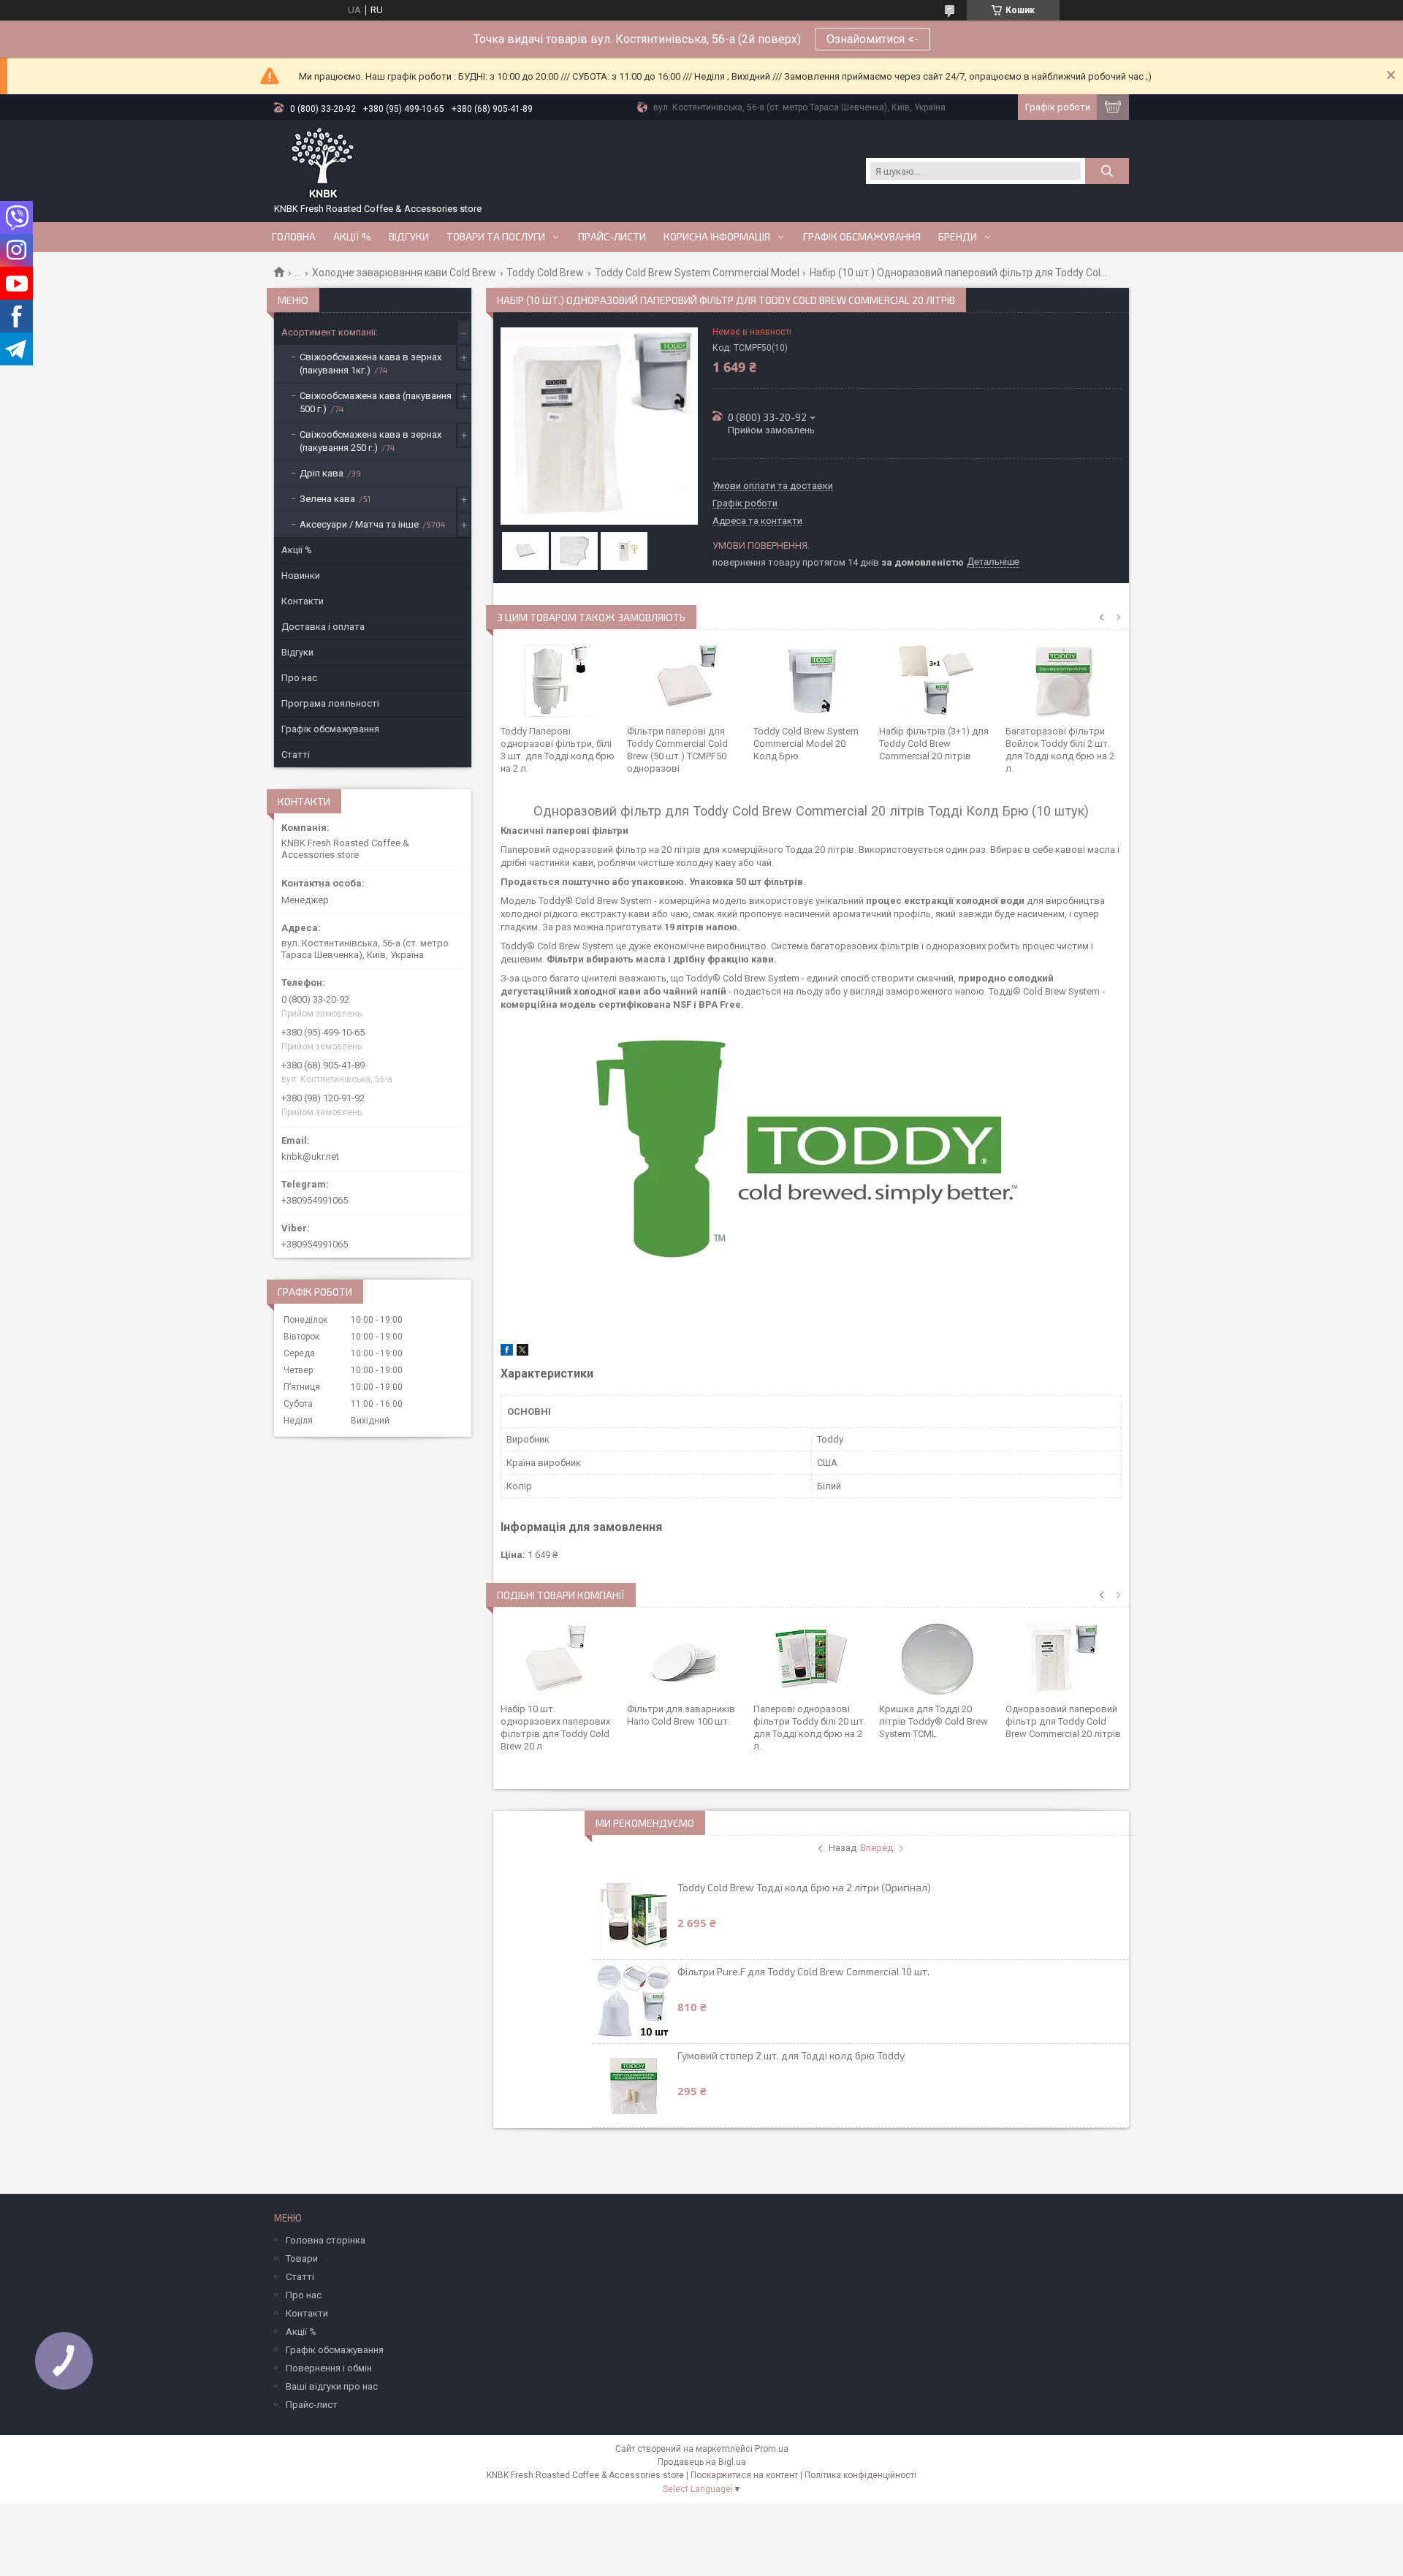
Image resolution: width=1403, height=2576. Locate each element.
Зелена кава (327, 499)
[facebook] (507, 1352)
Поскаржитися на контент (744, 2475)
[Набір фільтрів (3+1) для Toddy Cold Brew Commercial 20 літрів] (937, 681)
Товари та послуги (496, 237)
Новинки (301, 575)
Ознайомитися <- (872, 39)
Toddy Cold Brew (545, 273)
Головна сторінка (326, 2240)
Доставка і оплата (323, 627)
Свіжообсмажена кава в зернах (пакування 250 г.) (370, 441)
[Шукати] (1107, 171)
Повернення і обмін (329, 2368)
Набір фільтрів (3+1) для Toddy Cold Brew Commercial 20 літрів (934, 744)
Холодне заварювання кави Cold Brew (404, 273)
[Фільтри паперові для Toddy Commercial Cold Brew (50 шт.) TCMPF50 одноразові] (685, 681)
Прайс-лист (312, 2405)
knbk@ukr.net (310, 1156)
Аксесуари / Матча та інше (359, 524)
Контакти (303, 601)
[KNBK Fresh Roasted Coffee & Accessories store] (323, 164)
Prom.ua (772, 2449)
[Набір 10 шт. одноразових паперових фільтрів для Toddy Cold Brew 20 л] (559, 1659)
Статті (296, 755)
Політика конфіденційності (860, 2475)
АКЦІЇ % (352, 237)
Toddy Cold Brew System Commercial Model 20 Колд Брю (806, 744)
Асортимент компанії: (330, 332)
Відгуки (409, 237)
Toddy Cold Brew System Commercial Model (697, 273)
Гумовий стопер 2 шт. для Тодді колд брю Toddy (791, 2055)
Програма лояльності (330, 703)
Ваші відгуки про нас (332, 2386)
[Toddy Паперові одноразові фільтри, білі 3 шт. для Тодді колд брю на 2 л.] (559, 681)
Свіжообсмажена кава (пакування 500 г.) (376, 402)
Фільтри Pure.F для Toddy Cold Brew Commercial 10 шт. (803, 1971)
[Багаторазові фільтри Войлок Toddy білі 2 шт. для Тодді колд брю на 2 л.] (1064, 681)
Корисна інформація (717, 237)
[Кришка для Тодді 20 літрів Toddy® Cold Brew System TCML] (937, 1659)
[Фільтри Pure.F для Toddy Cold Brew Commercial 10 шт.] (634, 2002)
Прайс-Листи (612, 237)
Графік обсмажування (862, 237)
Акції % (297, 550)
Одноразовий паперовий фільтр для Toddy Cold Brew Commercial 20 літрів (1063, 1721)
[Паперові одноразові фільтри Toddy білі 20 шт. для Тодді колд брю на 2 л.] (811, 1659)
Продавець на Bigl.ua (702, 2462)
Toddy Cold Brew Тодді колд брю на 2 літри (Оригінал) (804, 1887)
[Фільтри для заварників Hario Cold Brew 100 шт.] (685, 1659)
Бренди (958, 237)
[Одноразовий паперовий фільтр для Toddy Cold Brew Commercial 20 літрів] (1064, 1659)
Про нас (299, 678)
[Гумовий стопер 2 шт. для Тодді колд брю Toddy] (634, 2086)
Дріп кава (322, 473)
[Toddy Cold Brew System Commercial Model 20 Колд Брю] (811, 681)
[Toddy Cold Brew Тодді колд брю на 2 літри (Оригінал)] (634, 1918)
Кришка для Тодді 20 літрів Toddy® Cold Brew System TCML (934, 1721)
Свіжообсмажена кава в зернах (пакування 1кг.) (370, 364)
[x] (522, 1352)
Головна (294, 237)
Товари (302, 2258)
